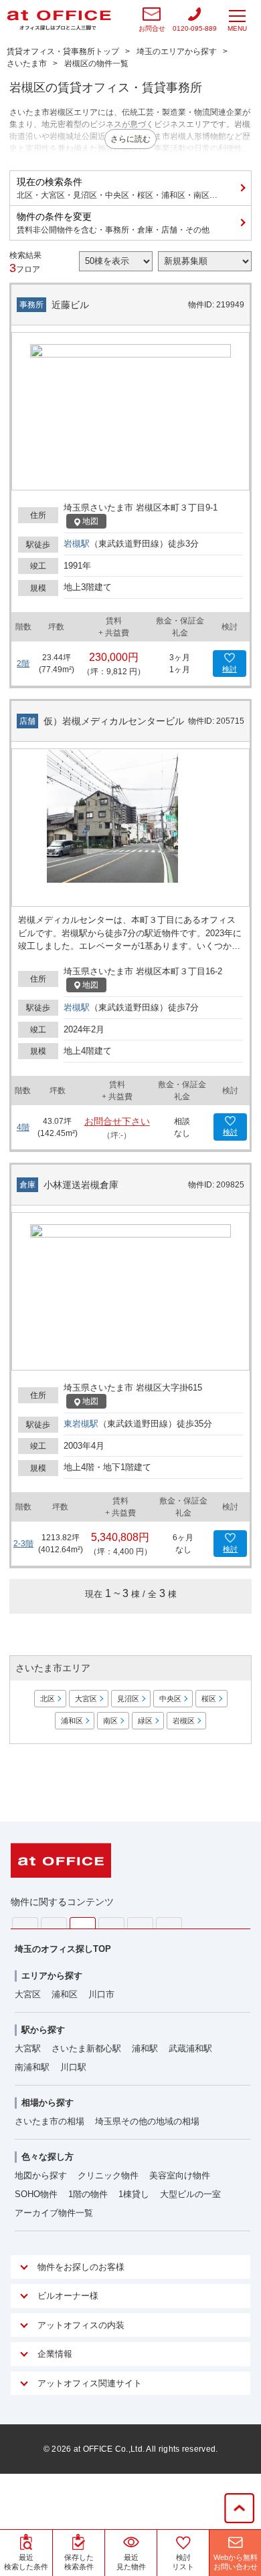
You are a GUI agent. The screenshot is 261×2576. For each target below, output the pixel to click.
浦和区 (72, 1721)
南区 (110, 1721)
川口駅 (73, 2067)
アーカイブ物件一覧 (54, 2213)
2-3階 (23, 1544)
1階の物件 (88, 2194)
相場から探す (48, 2103)
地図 (90, 521)
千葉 (111, 1923)
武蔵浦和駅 (190, 2048)
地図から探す (41, 2175)
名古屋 (140, 1923)
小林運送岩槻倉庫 (81, 1185)
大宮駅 (28, 2048)
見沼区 (128, 1699)
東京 (25, 1923)
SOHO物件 (36, 2194)
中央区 (170, 1699)
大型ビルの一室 (190, 2194)
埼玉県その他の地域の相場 (147, 2121)
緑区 (145, 1721)
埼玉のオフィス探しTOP (63, 1949)
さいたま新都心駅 (86, 2048)
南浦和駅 (32, 2067)
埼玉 (83, 1923)
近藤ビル (70, 305)
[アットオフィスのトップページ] (59, 20)
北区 (48, 1699)
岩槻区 (184, 1721)
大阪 (169, 1923)
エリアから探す (52, 1976)
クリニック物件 (108, 2175)
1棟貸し (134, 2194)
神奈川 (54, 1923)
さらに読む (130, 139)
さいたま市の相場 (50, 2121)
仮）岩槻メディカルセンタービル (114, 721)
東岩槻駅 (81, 1424)
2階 (23, 664)
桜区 (209, 1699)
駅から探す (43, 2030)
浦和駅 (145, 2048)
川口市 (101, 1994)
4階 (23, 1127)
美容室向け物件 (180, 2175)
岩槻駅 (77, 544)
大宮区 (86, 1699)
